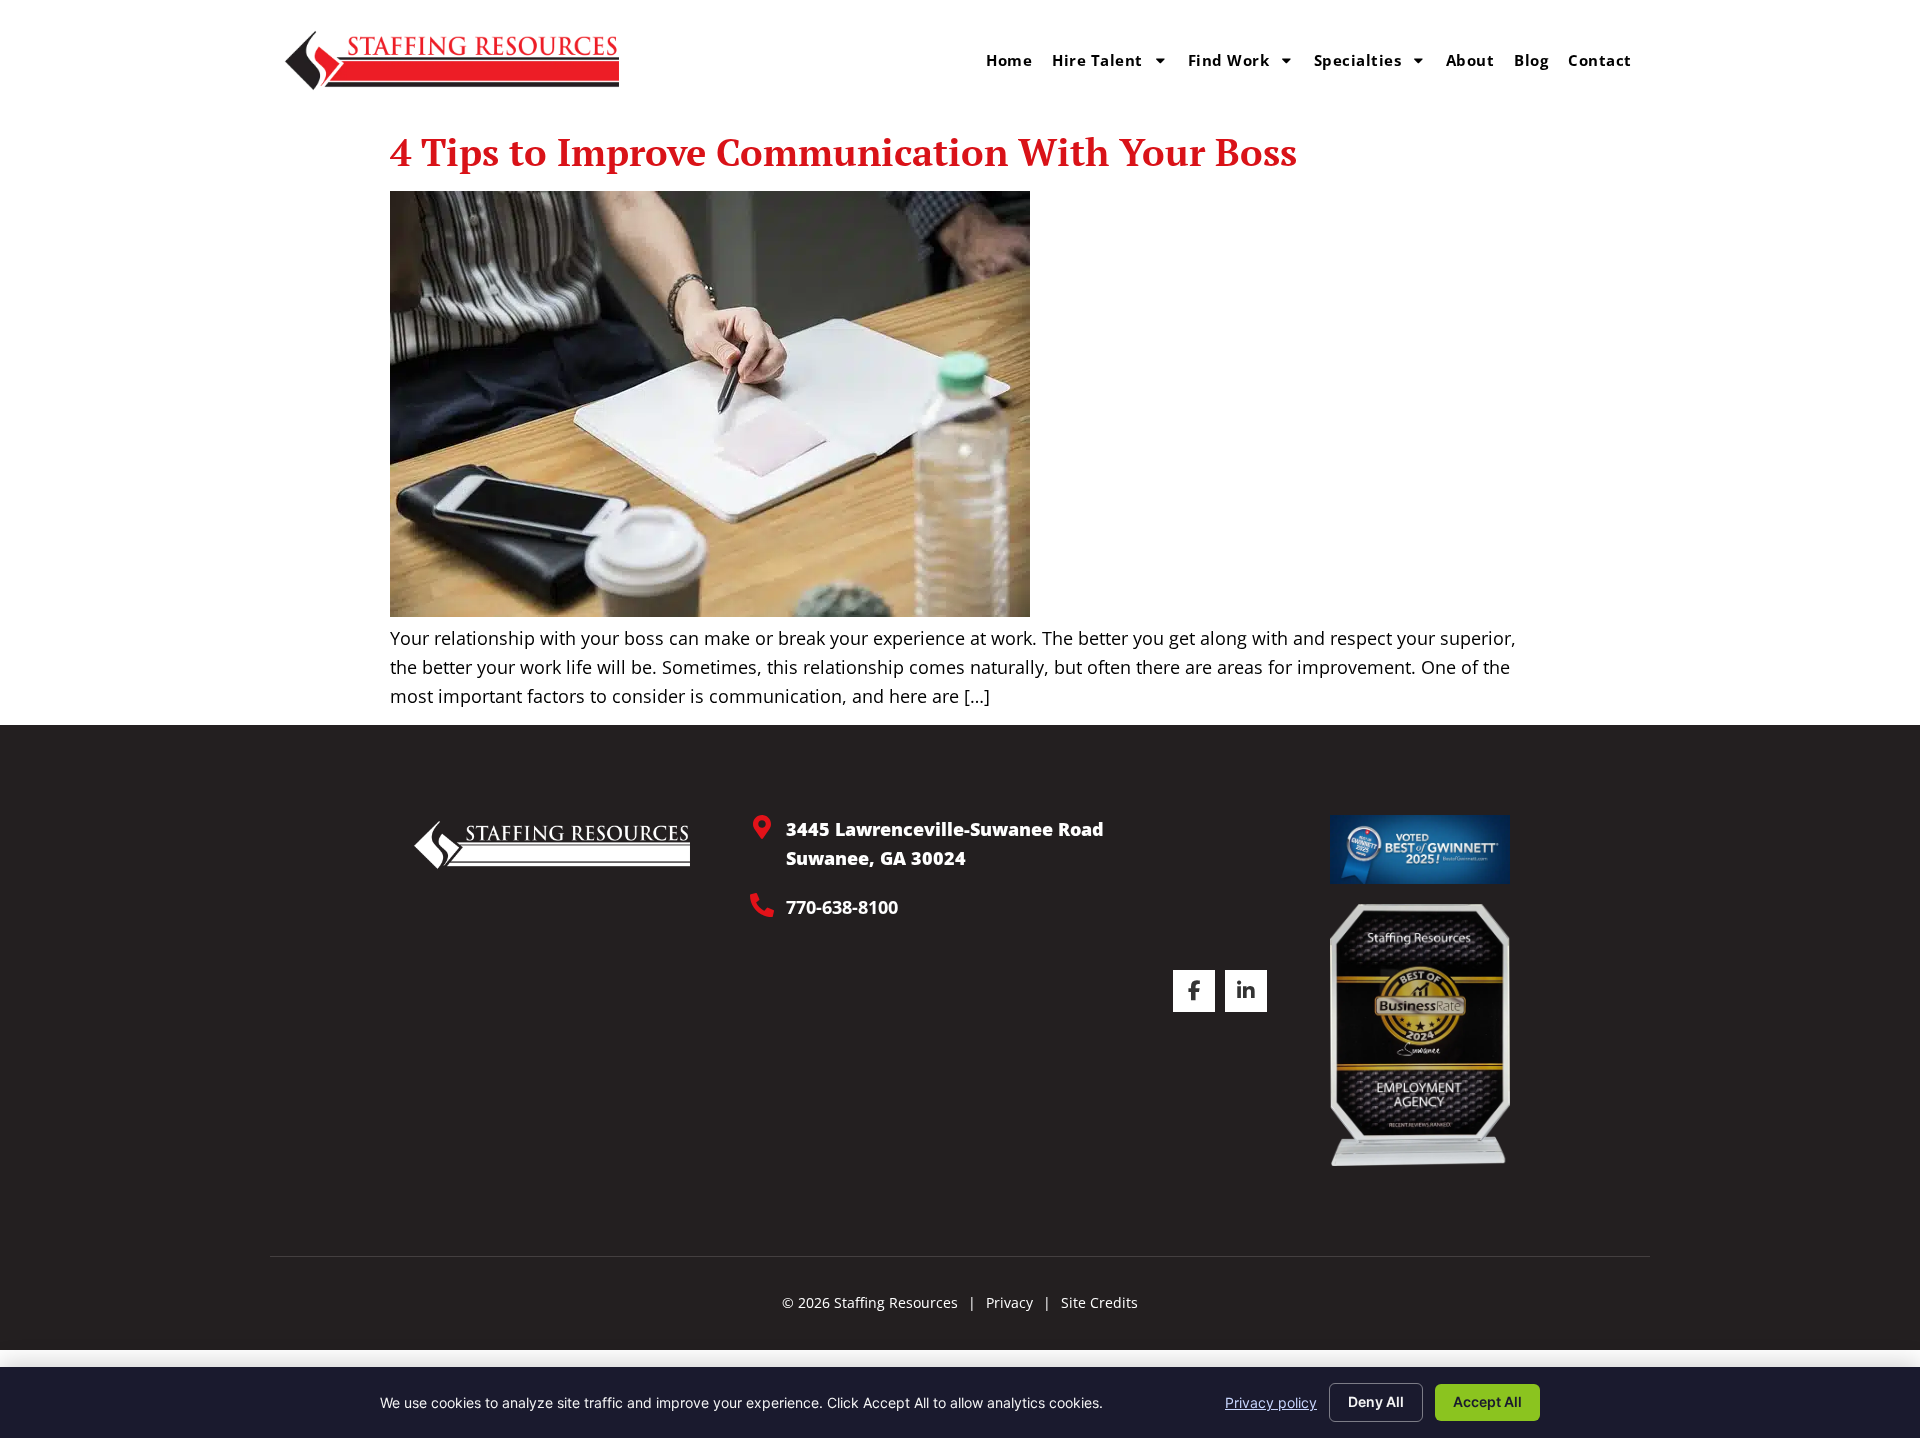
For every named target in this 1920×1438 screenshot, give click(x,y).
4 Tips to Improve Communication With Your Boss (843, 151)
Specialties (1358, 60)
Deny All (1376, 1401)
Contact (1600, 60)
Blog (1531, 60)
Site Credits (1099, 1302)
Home (1009, 60)
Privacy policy (1271, 1402)
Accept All (1487, 1401)
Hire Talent (1097, 60)
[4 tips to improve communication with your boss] (710, 610)
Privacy (1009, 1302)
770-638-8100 (842, 907)
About (1470, 60)
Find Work (1229, 60)
